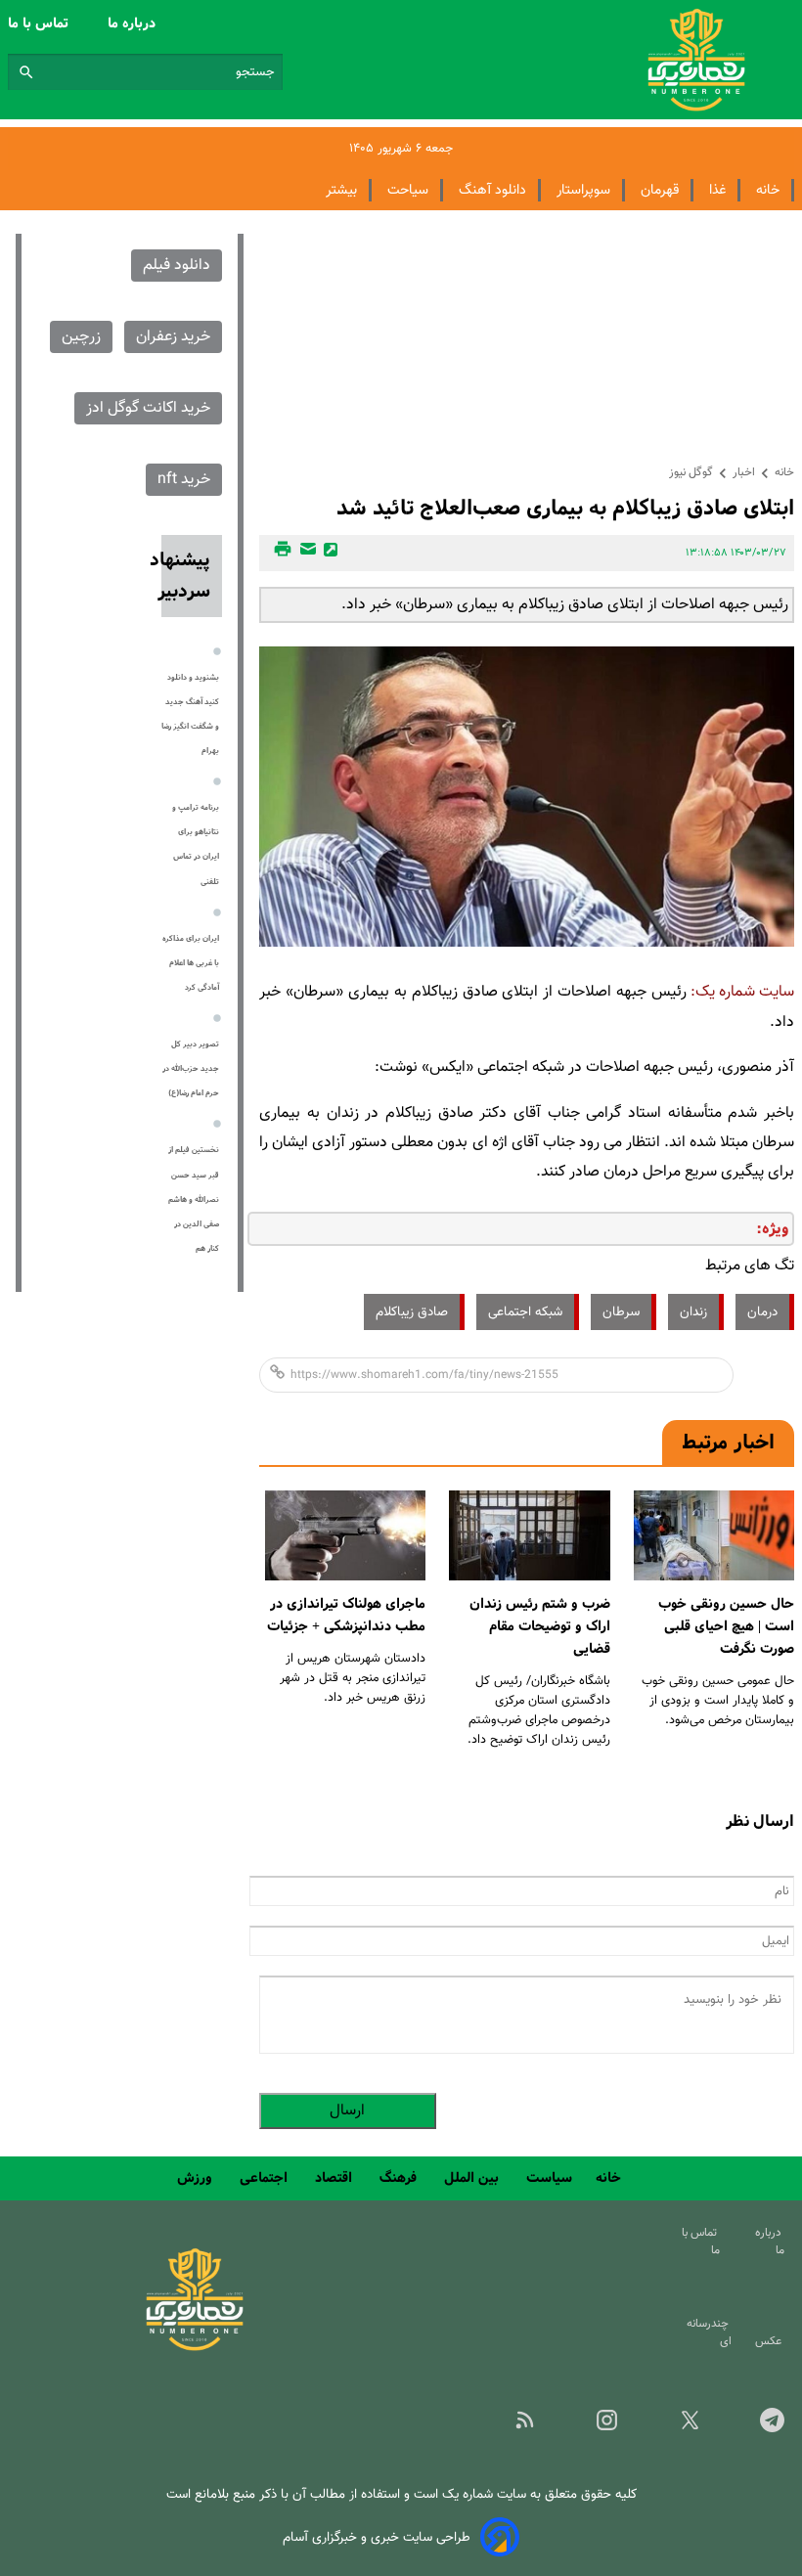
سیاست (549, 2178)
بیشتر (341, 190)
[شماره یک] (195, 2348)
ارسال (347, 2111)
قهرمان (660, 190)
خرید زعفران (173, 337)
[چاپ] (280, 553)
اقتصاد (335, 2178)
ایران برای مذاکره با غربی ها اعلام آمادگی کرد (191, 963)
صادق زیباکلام (412, 1312)
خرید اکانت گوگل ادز (148, 408)
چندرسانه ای (709, 2332)
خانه (768, 190)
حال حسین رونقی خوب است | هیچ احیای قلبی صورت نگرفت (726, 1626)
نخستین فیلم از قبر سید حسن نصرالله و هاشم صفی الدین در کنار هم (194, 1199)
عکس (771, 2341)
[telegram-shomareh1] (757, 2426)
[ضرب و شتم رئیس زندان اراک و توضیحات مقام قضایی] (529, 1536)
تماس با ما (40, 23)
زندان (693, 1312)
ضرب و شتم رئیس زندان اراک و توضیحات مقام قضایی (540, 1626)
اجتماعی (266, 2178)
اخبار (744, 472)
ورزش (197, 2178)
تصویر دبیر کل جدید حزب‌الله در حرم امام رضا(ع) (191, 1069)
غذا (717, 190)
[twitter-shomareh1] (674, 2426)
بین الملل (473, 2178)
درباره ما (134, 23)
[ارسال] (305, 553)
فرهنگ (400, 2178)
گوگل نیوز (691, 472)
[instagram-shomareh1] (592, 2426)
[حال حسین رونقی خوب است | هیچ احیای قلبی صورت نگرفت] (714, 1536)
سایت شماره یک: (742, 992)
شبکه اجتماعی (525, 1312)
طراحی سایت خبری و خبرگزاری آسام (377, 2537)
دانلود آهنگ (492, 190)
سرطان (621, 1312)
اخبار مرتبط (728, 1443)
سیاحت (408, 190)
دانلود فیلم (177, 266)
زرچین (81, 337)
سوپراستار (583, 190)
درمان (762, 1312)
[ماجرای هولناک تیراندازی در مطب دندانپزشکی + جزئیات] (345, 1536)
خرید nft (184, 480)
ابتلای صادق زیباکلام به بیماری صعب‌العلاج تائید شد (565, 508)
